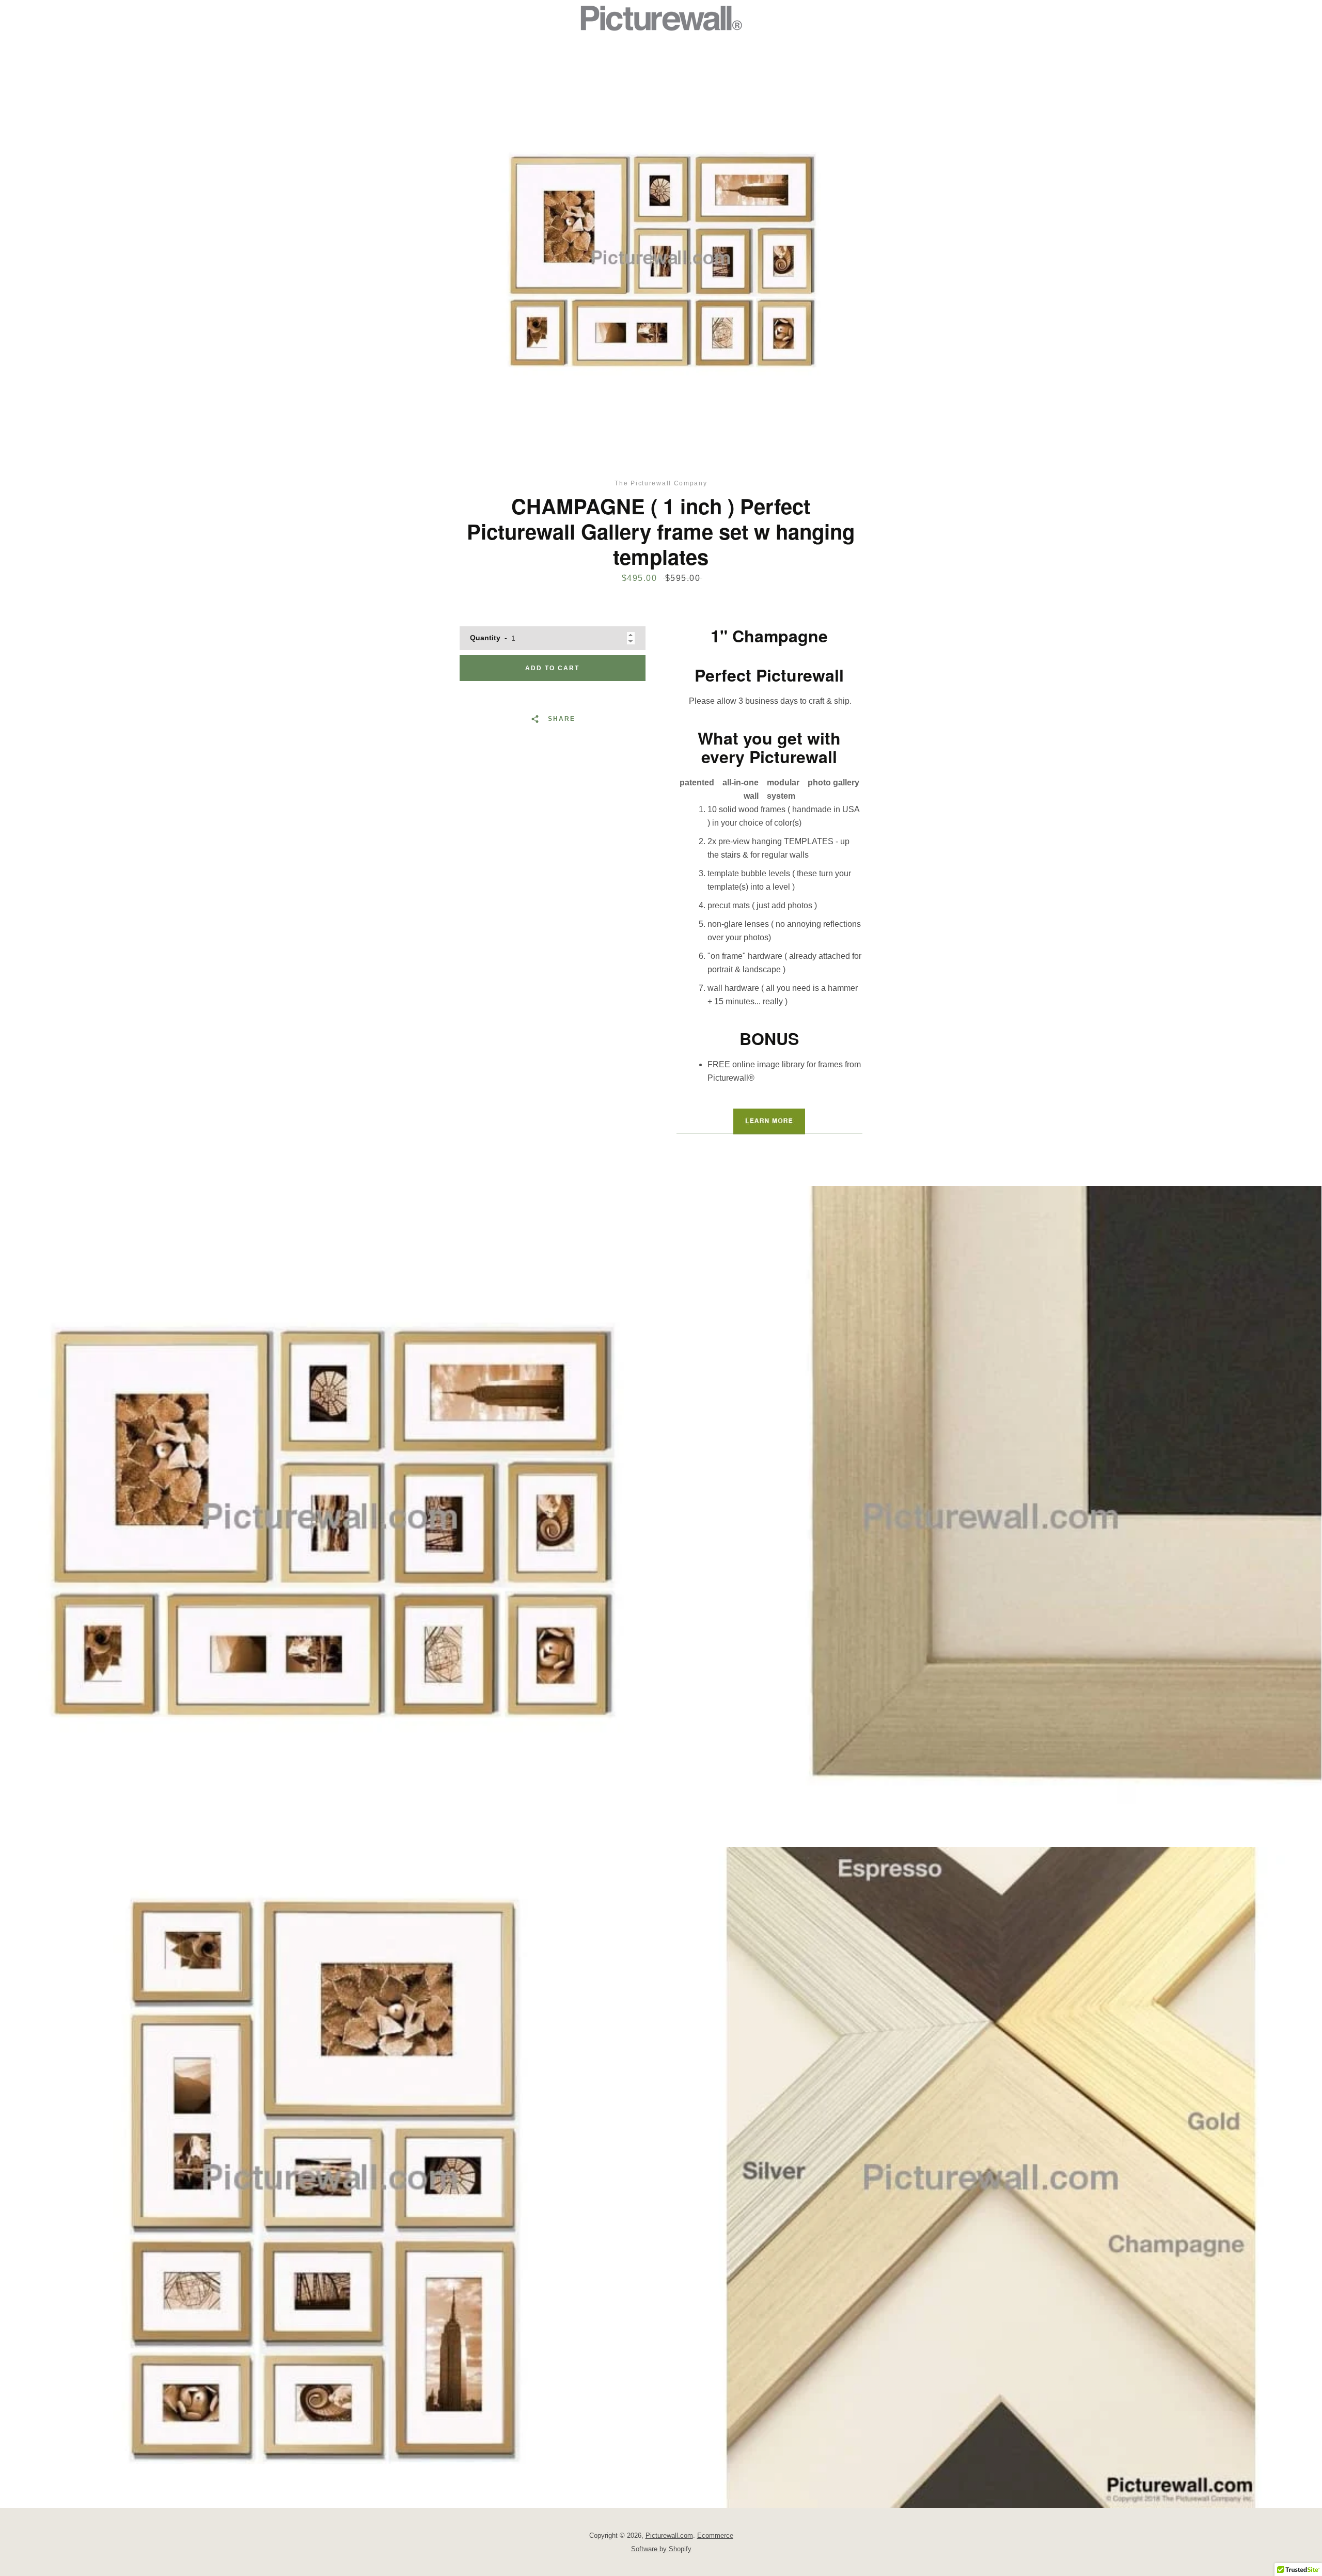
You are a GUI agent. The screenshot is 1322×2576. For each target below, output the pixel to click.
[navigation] (431, 18)
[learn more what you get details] (769, 1121)
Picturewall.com (669, 2535)
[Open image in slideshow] (661, 258)
